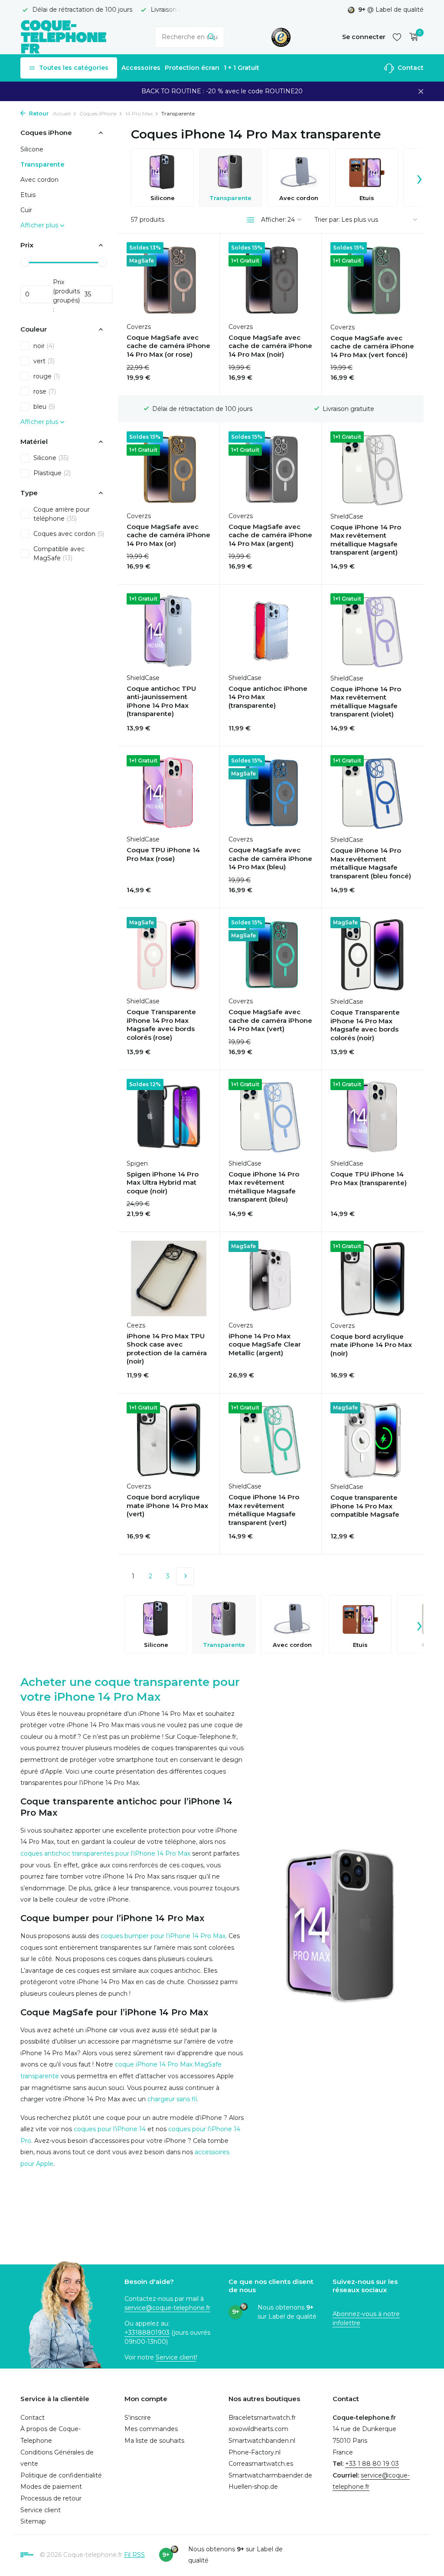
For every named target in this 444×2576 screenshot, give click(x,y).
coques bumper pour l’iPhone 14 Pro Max (163, 1936)
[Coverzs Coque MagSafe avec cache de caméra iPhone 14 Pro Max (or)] (169, 469)
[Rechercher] (211, 37)
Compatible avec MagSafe (59, 554)
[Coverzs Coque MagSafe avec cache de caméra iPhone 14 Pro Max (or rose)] (169, 280)
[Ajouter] (196, 378)
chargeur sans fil (172, 2099)
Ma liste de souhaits (154, 2441)
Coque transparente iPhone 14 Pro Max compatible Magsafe (365, 1506)
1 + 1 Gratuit (242, 68)
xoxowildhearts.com (258, 2429)
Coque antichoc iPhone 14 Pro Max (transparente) (268, 697)
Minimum (37, 294)
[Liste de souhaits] (397, 37)
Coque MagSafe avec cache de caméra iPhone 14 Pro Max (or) (168, 535)
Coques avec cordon (69, 534)
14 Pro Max (139, 113)
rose (45, 391)
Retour (38, 113)
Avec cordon (39, 180)
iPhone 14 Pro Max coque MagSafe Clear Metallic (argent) (265, 1344)
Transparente (42, 164)
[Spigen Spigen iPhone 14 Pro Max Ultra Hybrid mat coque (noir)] (169, 1117)
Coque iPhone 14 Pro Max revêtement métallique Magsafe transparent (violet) (366, 702)
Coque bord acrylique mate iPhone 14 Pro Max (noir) (371, 1345)
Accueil (62, 113)
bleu (44, 407)
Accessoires (141, 68)
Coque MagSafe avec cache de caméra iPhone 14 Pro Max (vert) (270, 1020)
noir (44, 346)
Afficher (187, 1052)
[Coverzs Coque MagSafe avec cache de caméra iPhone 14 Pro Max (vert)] (271, 955)
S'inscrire (138, 2418)
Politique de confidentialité (61, 2475)
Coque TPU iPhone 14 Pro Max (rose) (163, 854)
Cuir (26, 210)
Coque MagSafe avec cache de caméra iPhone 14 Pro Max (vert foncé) (372, 346)
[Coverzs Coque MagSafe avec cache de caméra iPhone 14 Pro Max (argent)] (271, 469)
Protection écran (192, 68)
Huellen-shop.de (253, 2487)
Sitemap (33, 2521)
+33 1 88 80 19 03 (372, 2464)
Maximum (96, 294)
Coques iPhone (98, 113)
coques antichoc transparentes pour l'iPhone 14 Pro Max (105, 1853)
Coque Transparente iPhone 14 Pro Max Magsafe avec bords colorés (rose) (161, 1025)
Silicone (32, 149)
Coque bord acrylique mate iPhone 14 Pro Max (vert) (167, 1505)
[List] (251, 220)
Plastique (52, 473)
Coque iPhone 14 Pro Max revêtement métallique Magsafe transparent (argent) (366, 540)
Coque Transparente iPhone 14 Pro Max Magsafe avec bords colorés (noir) (365, 1025)
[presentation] (419, 177)
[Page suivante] (185, 1576)
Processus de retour (51, 2498)
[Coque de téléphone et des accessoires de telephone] (64, 37)
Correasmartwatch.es (261, 2464)
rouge (47, 376)
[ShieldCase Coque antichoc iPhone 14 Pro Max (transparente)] (271, 631)
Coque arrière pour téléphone (62, 514)
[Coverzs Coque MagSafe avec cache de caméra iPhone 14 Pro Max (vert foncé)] (373, 280)
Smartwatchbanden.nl (262, 2441)
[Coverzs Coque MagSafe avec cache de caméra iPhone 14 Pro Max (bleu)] (271, 793)
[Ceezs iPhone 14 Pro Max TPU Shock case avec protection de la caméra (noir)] (169, 1278)
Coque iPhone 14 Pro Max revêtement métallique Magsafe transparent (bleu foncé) (371, 863)
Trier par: (327, 220)
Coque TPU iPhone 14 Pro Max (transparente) (369, 1178)
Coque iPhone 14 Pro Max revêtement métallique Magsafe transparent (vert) (264, 1510)
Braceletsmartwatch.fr (262, 2418)
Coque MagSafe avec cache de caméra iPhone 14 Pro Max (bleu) (270, 858)
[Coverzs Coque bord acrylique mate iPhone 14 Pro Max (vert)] (169, 1440)
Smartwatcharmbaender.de (270, 2475)
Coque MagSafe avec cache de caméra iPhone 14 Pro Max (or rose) (168, 346)
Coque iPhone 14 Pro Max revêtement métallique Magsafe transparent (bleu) (264, 1187)
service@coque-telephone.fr (167, 2308)
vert (44, 361)
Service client (176, 2357)
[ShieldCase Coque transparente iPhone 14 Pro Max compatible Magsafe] (373, 1440)
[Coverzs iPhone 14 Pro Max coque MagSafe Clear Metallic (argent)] (271, 1278)
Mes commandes (151, 2429)
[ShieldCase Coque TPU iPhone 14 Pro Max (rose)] (169, 793)
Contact (410, 68)
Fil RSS (134, 2555)
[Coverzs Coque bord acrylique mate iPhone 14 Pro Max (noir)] (373, 1278)
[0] (412, 37)
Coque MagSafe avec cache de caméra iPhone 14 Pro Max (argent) (270, 535)
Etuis (28, 195)
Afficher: (274, 220)
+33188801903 (147, 2333)
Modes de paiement (51, 2487)
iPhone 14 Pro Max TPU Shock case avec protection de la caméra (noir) (167, 1349)
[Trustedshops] (281, 37)
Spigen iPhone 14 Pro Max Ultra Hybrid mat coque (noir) (163, 1183)
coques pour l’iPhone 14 (110, 2129)
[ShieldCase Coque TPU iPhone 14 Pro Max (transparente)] (373, 1117)
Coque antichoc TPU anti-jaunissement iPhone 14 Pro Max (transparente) (161, 701)
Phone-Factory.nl (255, 2452)
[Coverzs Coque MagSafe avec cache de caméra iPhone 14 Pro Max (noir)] (271, 280)
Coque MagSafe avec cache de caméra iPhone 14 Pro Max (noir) (270, 346)
